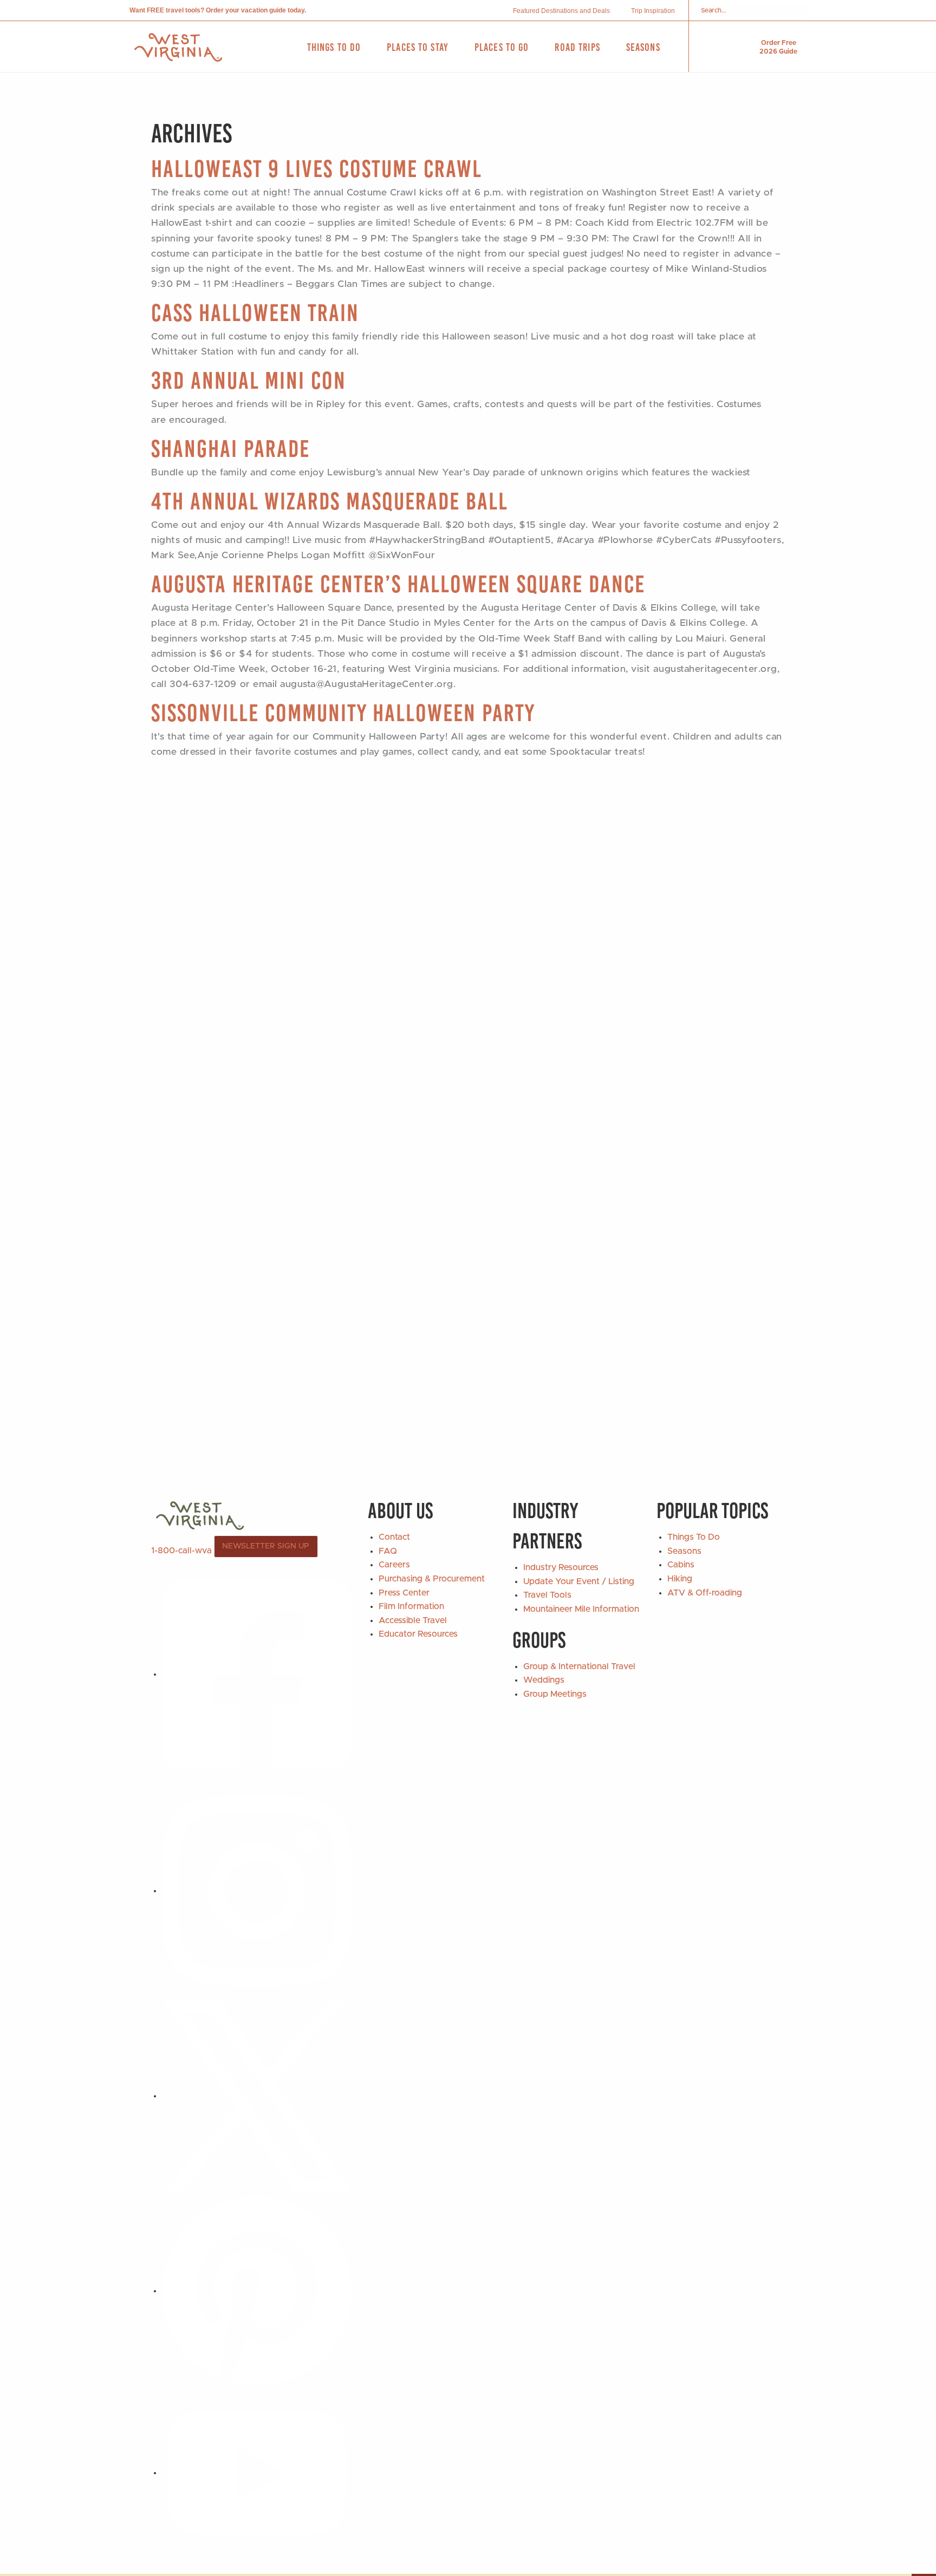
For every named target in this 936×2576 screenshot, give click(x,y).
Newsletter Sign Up (266, 1546)
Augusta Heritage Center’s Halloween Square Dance (398, 584)
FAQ (388, 1551)
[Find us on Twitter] (257, 2096)
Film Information (411, 1606)
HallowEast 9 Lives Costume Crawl (317, 169)
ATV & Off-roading (705, 1593)
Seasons (684, 1551)
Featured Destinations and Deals (561, 11)
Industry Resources (561, 1567)
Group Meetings (555, 1694)
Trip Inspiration (653, 11)
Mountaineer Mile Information (581, 1609)
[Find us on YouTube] (257, 2473)
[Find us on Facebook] (257, 1674)
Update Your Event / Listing (579, 1581)
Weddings (544, 1680)
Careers (394, 1565)
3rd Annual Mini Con (249, 380)
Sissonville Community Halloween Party (343, 713)
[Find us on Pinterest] (257, 2291)
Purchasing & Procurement (432, 1579)
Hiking (680, 1579)
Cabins (681, 1565)
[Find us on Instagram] (257, 1891)
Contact (394, 1537)
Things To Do (694, 1537)
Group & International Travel (579, 1666)
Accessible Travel (413, 1620)
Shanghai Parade (230, 449)
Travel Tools (547, 1595)
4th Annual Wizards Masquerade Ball (330, 501)
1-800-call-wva (181, 1551)
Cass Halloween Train (255, 313)
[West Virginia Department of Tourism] (178, 47)
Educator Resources (418, 1634)
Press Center (404, 1593)
